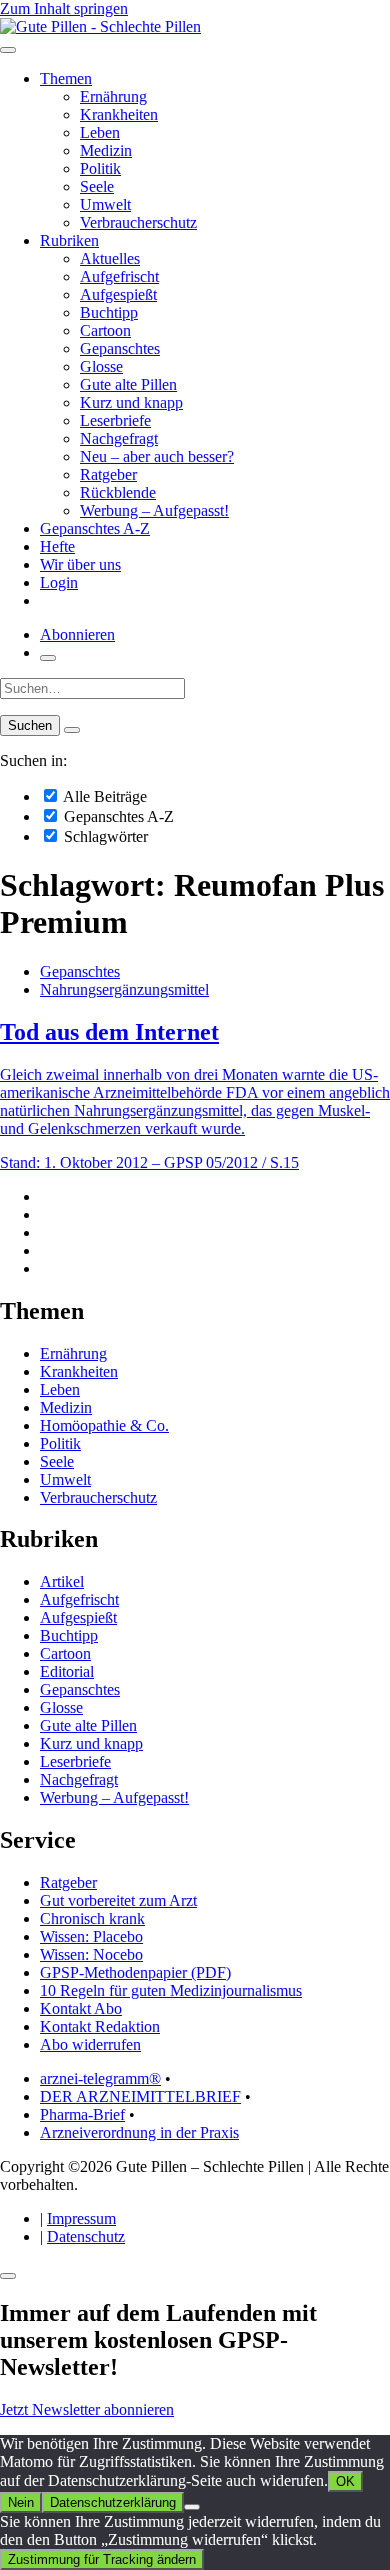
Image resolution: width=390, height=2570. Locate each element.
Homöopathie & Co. (104, 1425)
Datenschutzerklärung (113, 2502)
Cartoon (105, 330)
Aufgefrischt (119, 276)
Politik (100, 168)
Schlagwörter (104, 836)
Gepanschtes (120, 348)
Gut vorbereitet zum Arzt (118, 1900)
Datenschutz (86, 2236)
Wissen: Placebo (91, 1936)
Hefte (57, 546)
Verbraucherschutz (138, 222)
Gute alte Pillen (128, 384)
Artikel (62, 1581)
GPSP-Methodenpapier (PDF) (135, 1972)
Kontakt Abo (81, 2008)
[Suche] (48, 658)
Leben (100, 132)
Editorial (67, 1671)
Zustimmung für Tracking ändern (102, 2559)
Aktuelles (110, 258)
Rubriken (69, 240)
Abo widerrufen (90, 2044)
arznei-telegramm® (100, 2078)
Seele (97, 186)
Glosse (101, 366)
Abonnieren (77, 634)
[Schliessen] (8, 2276)
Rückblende (118, 492)
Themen (66, 78)
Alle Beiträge (103, 796)
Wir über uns (80, 564)
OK (345, 2481)
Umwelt (105, 204)
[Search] (72, 730)
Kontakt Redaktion (100, 2026)
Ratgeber (108, 474)
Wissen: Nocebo (91, 1954)
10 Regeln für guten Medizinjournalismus (171, 1990)
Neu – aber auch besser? (157, 456)
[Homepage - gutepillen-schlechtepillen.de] (100, 26)
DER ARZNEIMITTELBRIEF (140, 2096)
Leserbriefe (115, 420)
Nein (21, 2502)
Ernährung (113, 96)
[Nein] (192, 2507)
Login (59, 582)
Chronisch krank (92, 1918)
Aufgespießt (118, 294)
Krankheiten (119, 114)
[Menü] (8, 50)
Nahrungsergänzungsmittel (124, 989)
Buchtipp (109, 312)
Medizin (106, 150)
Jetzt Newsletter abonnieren (87, 2409)
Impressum (81, 2218)
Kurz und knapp (131, 402)
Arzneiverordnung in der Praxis (139, 2132)
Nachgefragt (119, 438)
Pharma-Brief (82, 2114)
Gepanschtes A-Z (95, 528)
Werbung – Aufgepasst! (154, 510)
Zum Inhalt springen (64, 8)
